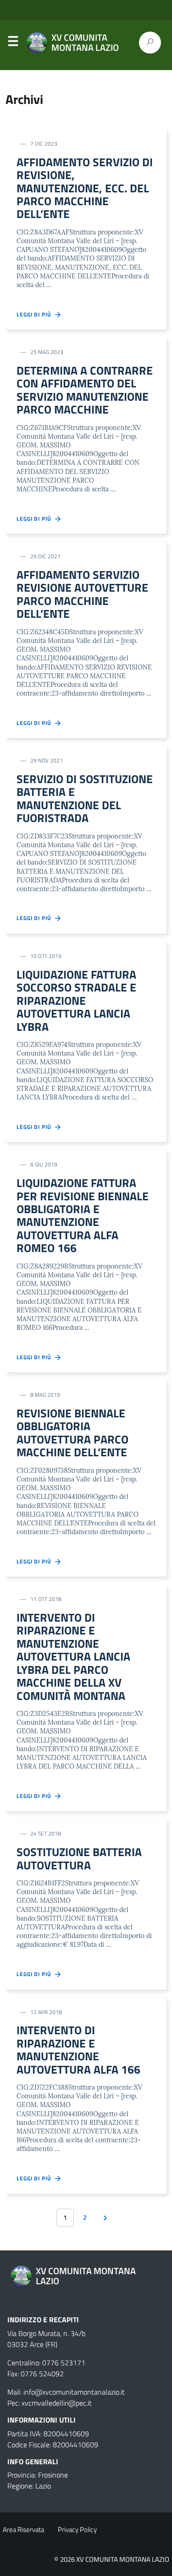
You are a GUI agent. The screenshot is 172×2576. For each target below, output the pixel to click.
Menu (13, 43)
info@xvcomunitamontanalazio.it (74, 2392)
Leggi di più (36, 315)
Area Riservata (23, 2530)
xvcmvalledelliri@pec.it (57, 2403)
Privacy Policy (77, 2530)
